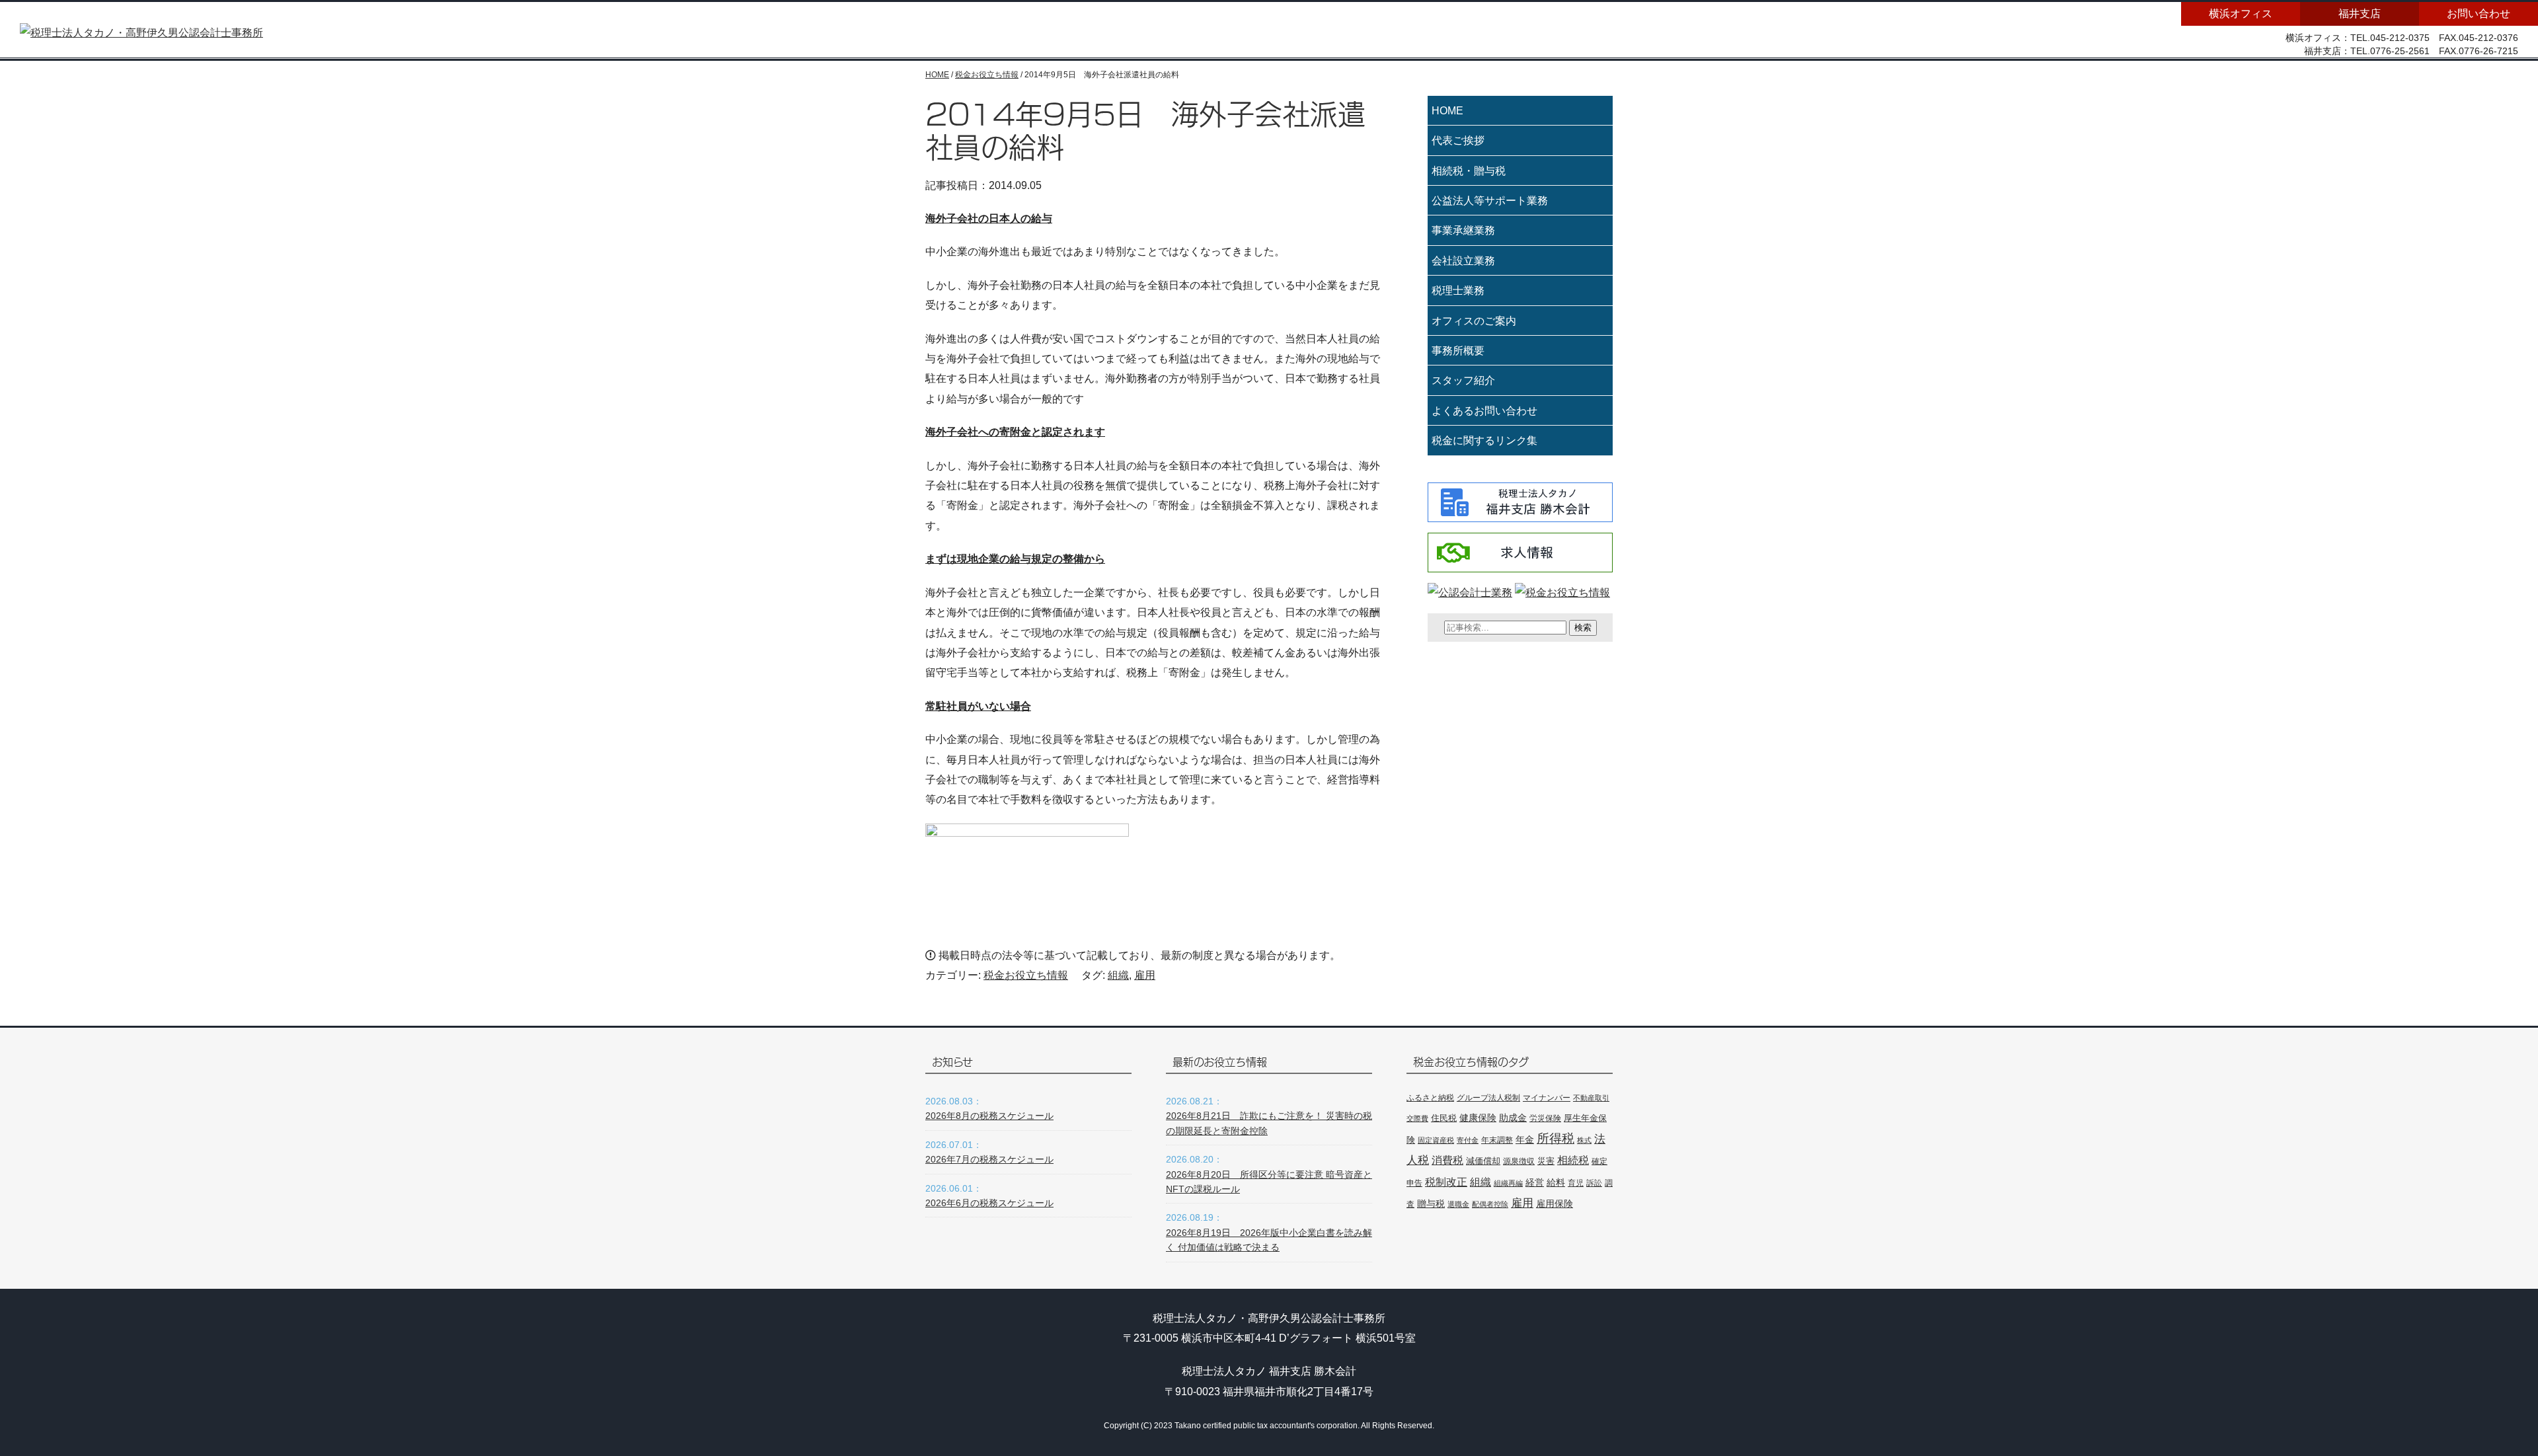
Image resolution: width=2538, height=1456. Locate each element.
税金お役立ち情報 (1026, 975)
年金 (1525, 1139)
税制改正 (1446, 1182)
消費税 (1447, 1160)
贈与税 (1431, 1204)
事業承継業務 (1463, 230)
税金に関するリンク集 (1484, 441)
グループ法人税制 (1488, 1097)
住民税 (1444, 1118)
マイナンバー (1547, 1098)
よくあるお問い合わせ (1484, 411)
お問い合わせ (2479, 14)
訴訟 (1594, 1183)
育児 (1576, 1183)
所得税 (1556, 1138)
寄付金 (1468, 1140)
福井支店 (2360, 14)
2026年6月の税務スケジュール (989, 1203)
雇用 (1145, 975)
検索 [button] (1583, 628)
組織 (1118, 975)
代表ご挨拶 (1458, 140)
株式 (1584, 1140)
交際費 (1417, 1118)
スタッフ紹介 (1463, 380)
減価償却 (1483, 1161)
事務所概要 (1458, 351)
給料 (1556, 1182)
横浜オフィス (2241, 14)
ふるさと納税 (1430, 1098)
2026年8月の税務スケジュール (989, 1116)
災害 (1546, 1161)
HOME (1447, 111)
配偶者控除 (1490, 1204)
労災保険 (1545, 1118)
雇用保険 (1555, 1204)
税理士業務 (1458, 290)
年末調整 (1497, 1140)
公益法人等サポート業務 (1490, 201)
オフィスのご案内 (1474, 321)
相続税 (1573, 1160)
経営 (1535, 1182)
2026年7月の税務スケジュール (989, 1159)
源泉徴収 (1519, 1161)
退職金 (1458, 1204)
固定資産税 (1436, 1140)
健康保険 (1478, 1118)
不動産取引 (1591, 1098)
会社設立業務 (1463, 261)
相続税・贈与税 (1469, 171)
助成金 (1513, 1118)
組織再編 (1508, 1183)
